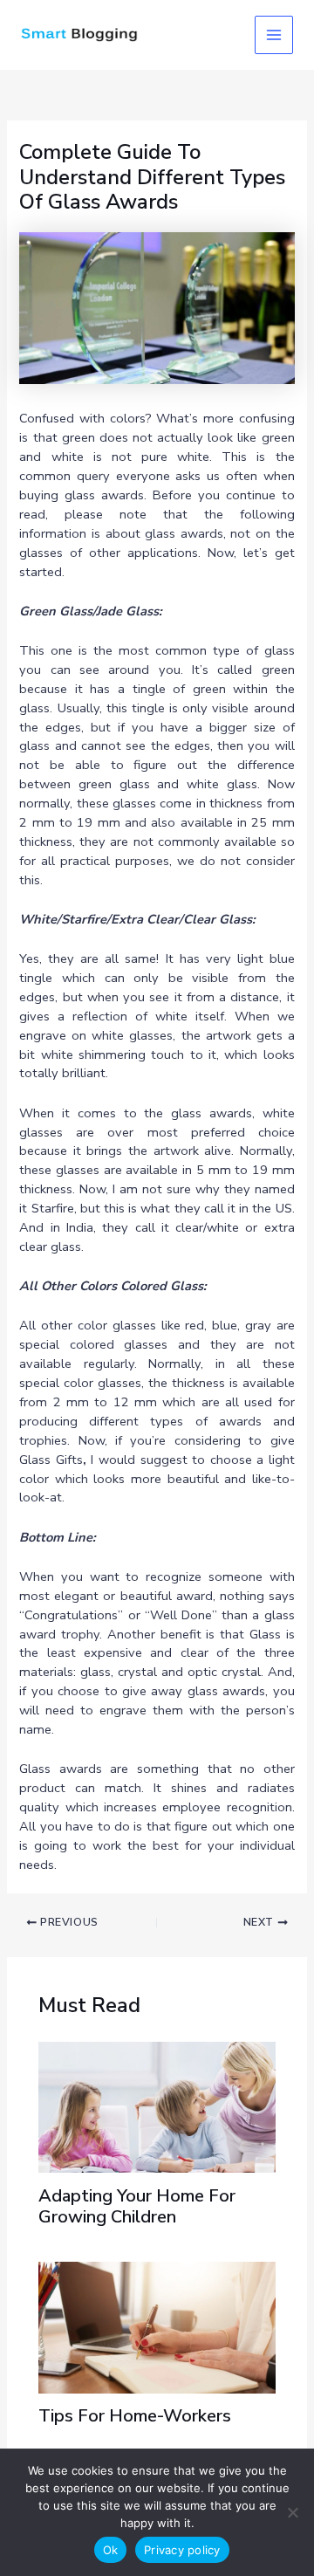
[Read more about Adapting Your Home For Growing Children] (157, 2105)
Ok (111, 2550)
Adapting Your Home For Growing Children (137, 2206)
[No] (292, 2512)
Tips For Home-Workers (135, 2416)
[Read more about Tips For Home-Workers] (157, 2326)
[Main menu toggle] (274, 35)
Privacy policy (182, 2550)
